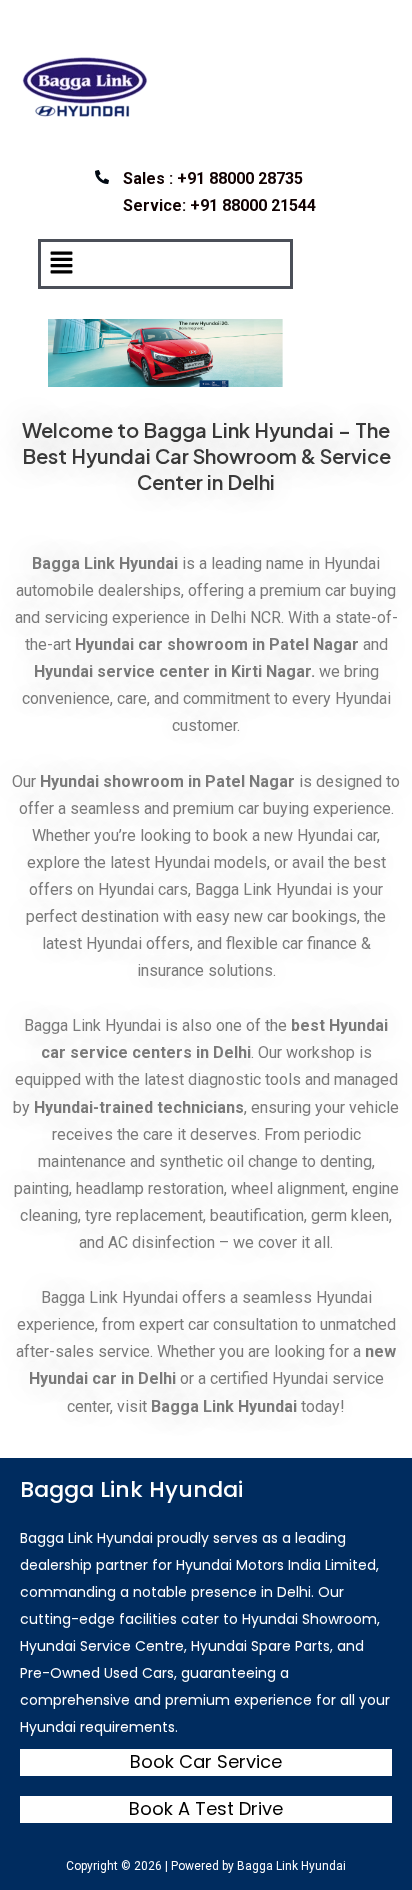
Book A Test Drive (206, 1808)
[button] (61, 263)
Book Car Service (206, 1761)
